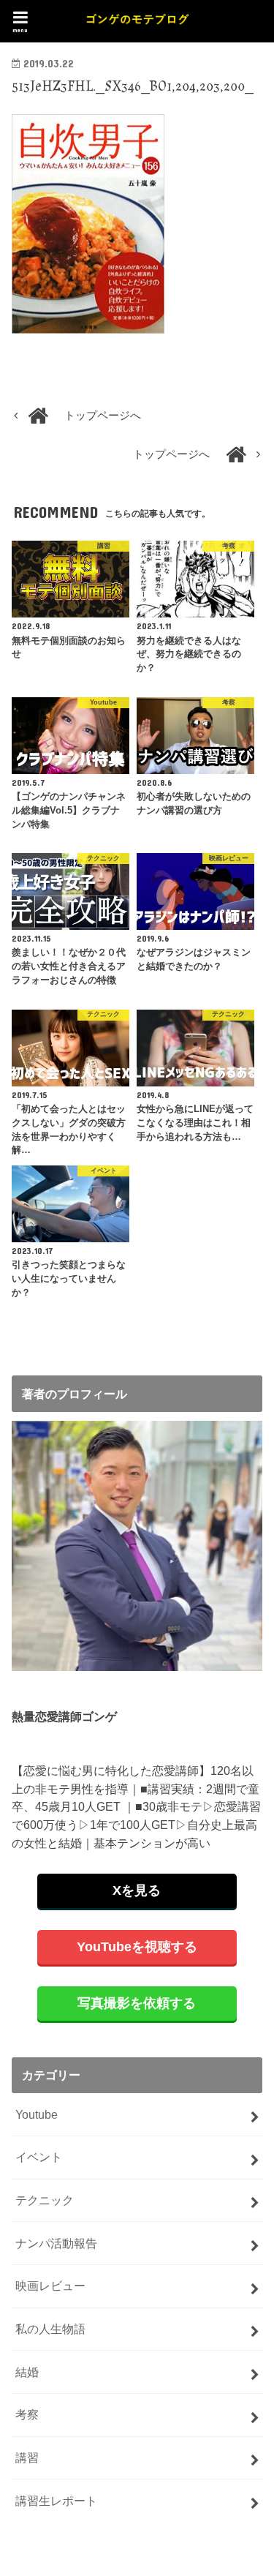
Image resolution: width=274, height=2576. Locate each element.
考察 (27, 2414)
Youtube (37, 2114)
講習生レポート (56, 2501)
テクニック (45, 2200)
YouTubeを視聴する (137, 1947)
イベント (39, 2157)
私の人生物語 (50, 2329)
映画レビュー (50, 2286)
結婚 (27, 2372)
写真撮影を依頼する (137, 2003)
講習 (27, 2457)
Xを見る (137, 1890)
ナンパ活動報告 (56, 2243)
